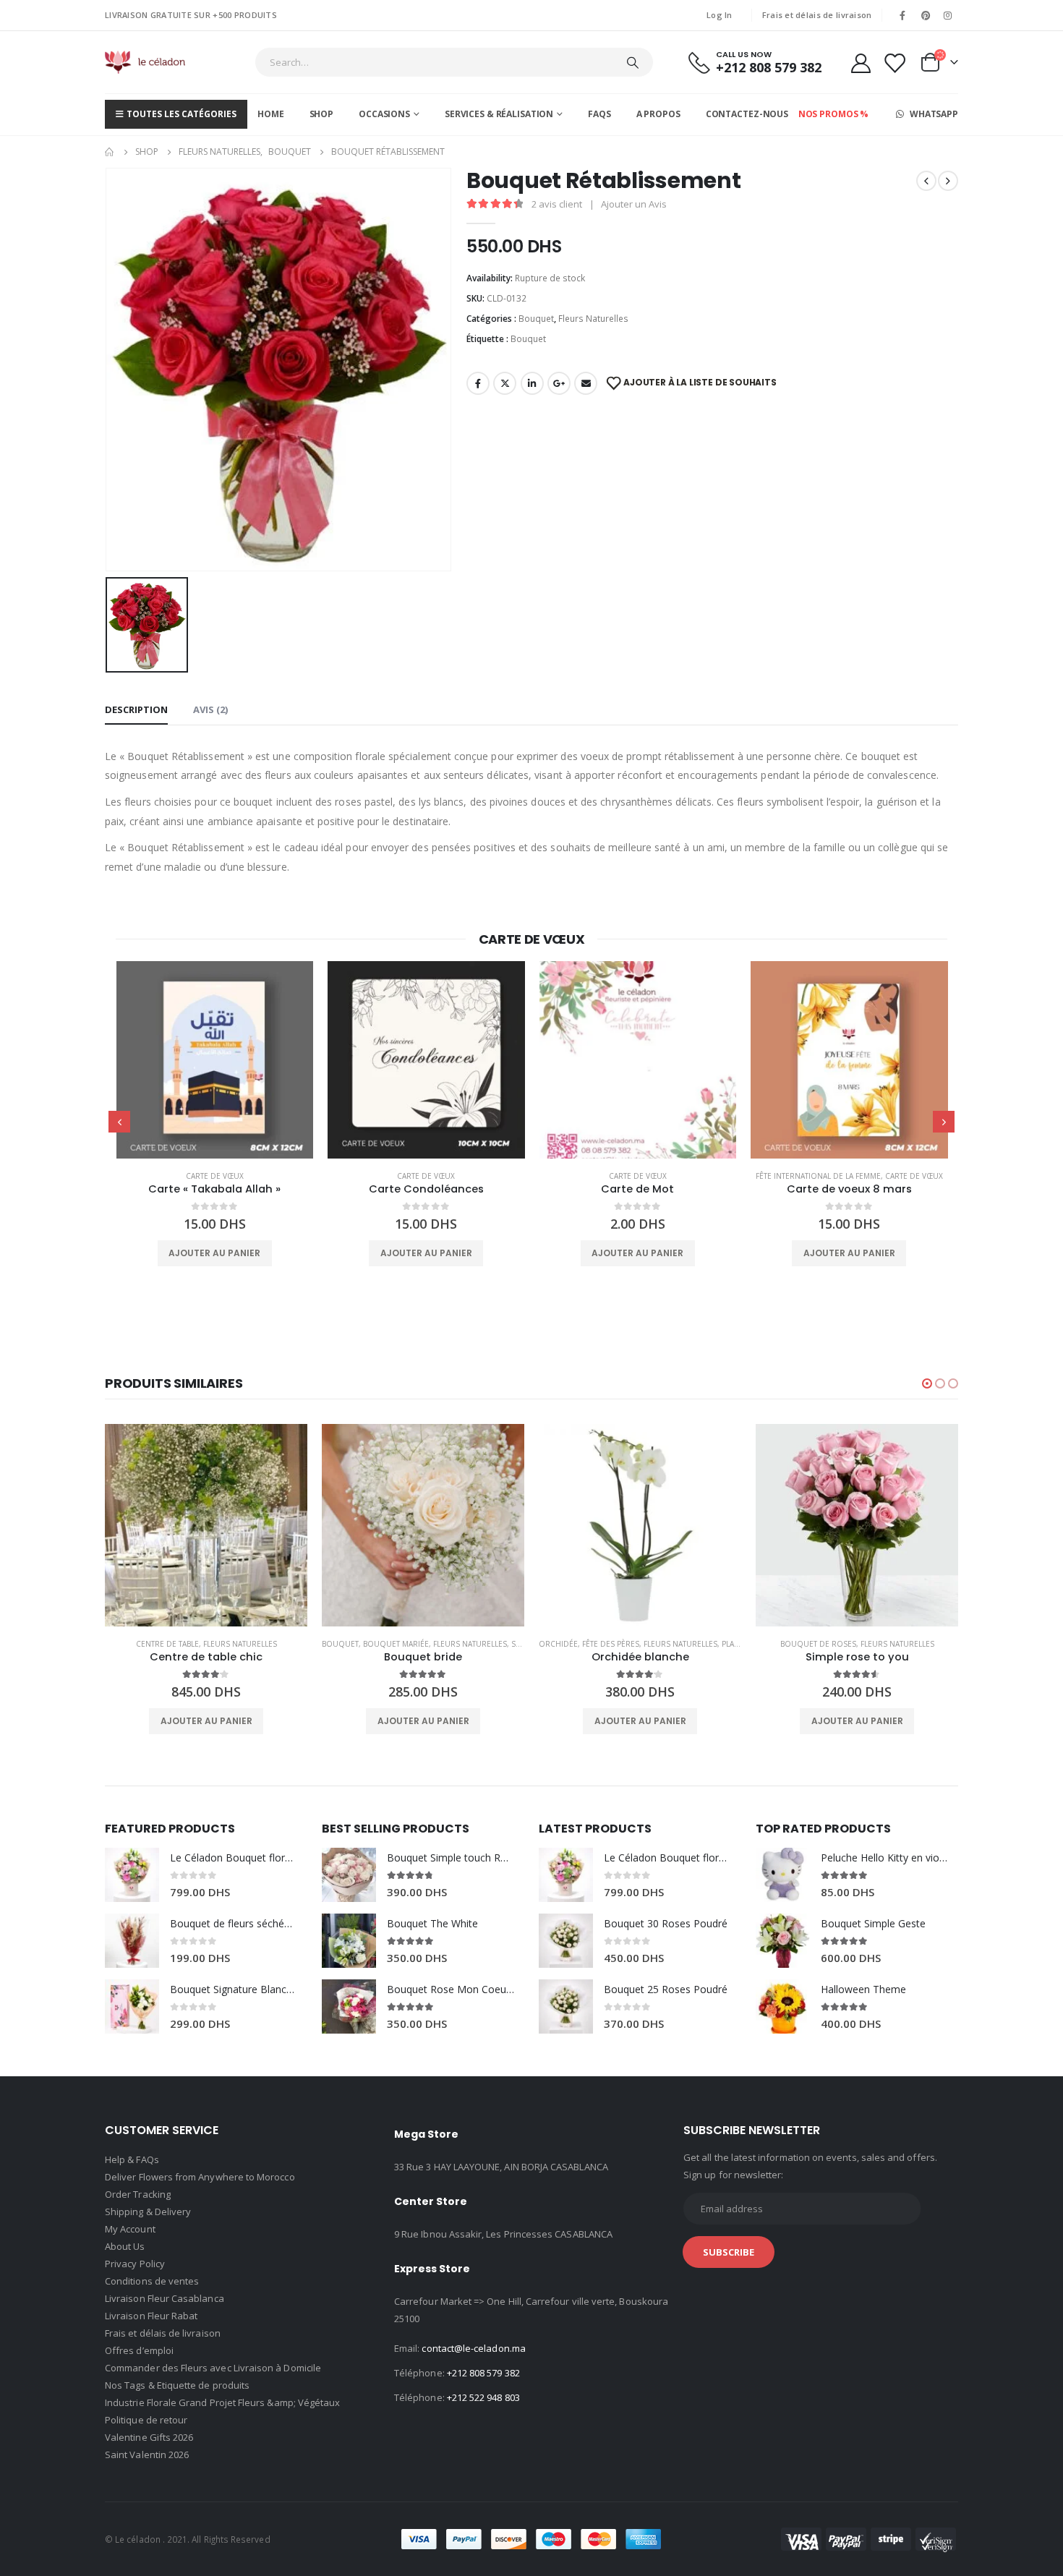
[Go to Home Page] (110, 152)
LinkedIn (532, 383)
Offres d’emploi (139, 2350)
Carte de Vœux (214, 1176)
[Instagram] (948, 15)
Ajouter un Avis (634, 204)
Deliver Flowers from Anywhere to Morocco (200, 2177)
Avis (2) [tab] (210, 709)
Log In (720, 15)
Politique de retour (146, 2420)
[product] (214, 1060)
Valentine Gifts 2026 (149, 2437)
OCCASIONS (384, 114)
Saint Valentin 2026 (147, 2455)
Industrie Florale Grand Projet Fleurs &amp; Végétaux (222, 2402)
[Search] (633, 62)
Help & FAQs (132, 2159)
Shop (322, 114)
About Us (125, 2246)
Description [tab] (136, 709)
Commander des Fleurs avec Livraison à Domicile (213, 2368)
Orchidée (341, 1644)
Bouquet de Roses (601, 1644)
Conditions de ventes (152, 2281)
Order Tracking (138, 2194)
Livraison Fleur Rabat (151, 2316)
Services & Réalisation (499, 114)
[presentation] (119, 1122)
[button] (927, 1383)
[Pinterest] (926, 15)
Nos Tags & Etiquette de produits (177, 2385)
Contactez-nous (747, 114)
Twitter (505, 383)
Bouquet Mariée (179, 1644)
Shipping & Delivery (148, 2212)
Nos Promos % (834, 114)
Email (586, 383)
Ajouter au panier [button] (214, 1253)
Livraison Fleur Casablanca (165, 2298)
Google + (559, 383)
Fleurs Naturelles (593, 319)
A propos (658, 114)
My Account (130, 2229)
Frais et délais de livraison (817, 15)
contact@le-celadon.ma (473, 2348)
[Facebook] (902, 15)
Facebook (478, 383)
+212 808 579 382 (483, 2373)
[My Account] (861, 63)
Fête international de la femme (606, 1176)
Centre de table (818, 1644)
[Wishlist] (895, 63)
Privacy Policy (135, 2264)
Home (271, 114)
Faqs (599, 114)
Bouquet (536, 319)
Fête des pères (394, 1644)
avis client (557, 204)
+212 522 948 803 (483, 2397)
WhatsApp (933, 114)
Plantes (520, 1644)
